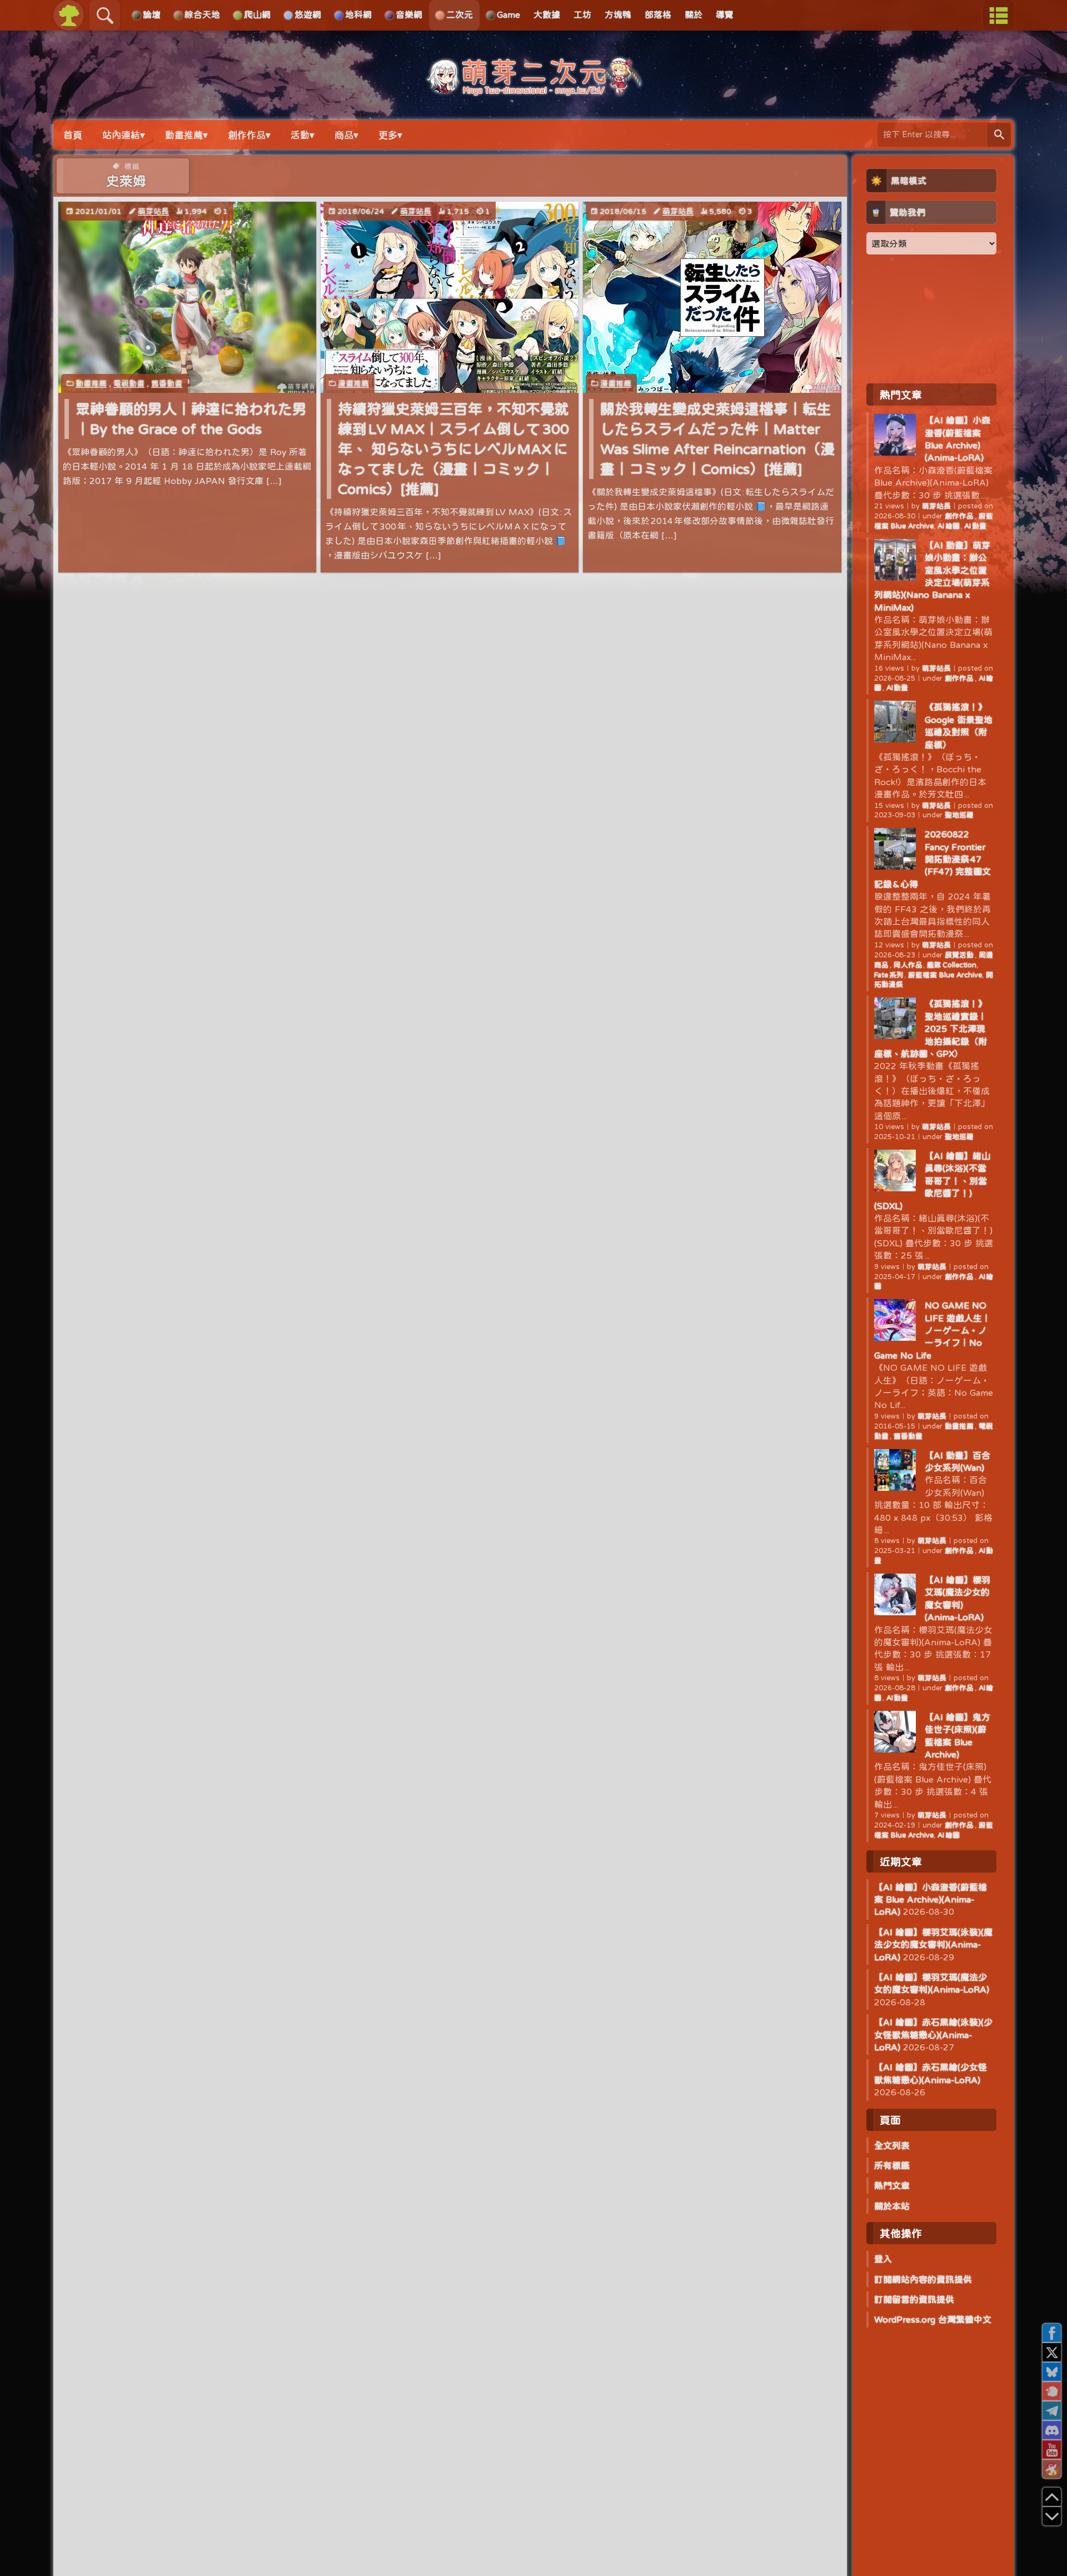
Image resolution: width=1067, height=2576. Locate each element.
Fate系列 (889, 975)
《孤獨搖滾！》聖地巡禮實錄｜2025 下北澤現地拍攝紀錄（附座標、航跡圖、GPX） (931, 1029)
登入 (883, 2259)
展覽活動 (960, 955)
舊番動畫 (167, 383)
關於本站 (892, 2206)
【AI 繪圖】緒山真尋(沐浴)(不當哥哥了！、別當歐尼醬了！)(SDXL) (932, 1181)
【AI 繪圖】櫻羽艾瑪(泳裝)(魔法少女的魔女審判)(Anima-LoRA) (933, 1945)
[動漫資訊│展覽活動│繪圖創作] (533, 90)
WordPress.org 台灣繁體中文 (933, 2319)
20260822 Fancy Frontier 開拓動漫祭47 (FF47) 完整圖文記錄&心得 (933, 859)
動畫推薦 (91, 383)
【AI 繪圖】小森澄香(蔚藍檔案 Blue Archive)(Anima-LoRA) (931, 1899)
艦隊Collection (952, 965)
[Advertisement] (931, 318)
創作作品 (960, 516)
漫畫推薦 (353, 383)
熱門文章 (892, 2185)
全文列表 (892, 2145)
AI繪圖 (949, 526)
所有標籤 (892, 2165)
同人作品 (908, 965)
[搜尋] (999, 135)
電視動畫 (129, 383)
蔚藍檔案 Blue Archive (945, 975)
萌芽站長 (153, 211)
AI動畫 (975, 526)
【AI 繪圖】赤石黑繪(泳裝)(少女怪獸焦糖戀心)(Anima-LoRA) (933, 2035)
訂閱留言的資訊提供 (914, 2299)
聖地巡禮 (959, 815)
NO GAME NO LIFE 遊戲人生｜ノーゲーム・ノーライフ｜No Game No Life (933, 1330)
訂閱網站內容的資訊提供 (923, 2279)
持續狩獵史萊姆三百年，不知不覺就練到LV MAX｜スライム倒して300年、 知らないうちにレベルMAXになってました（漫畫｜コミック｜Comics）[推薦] (453, 449)
